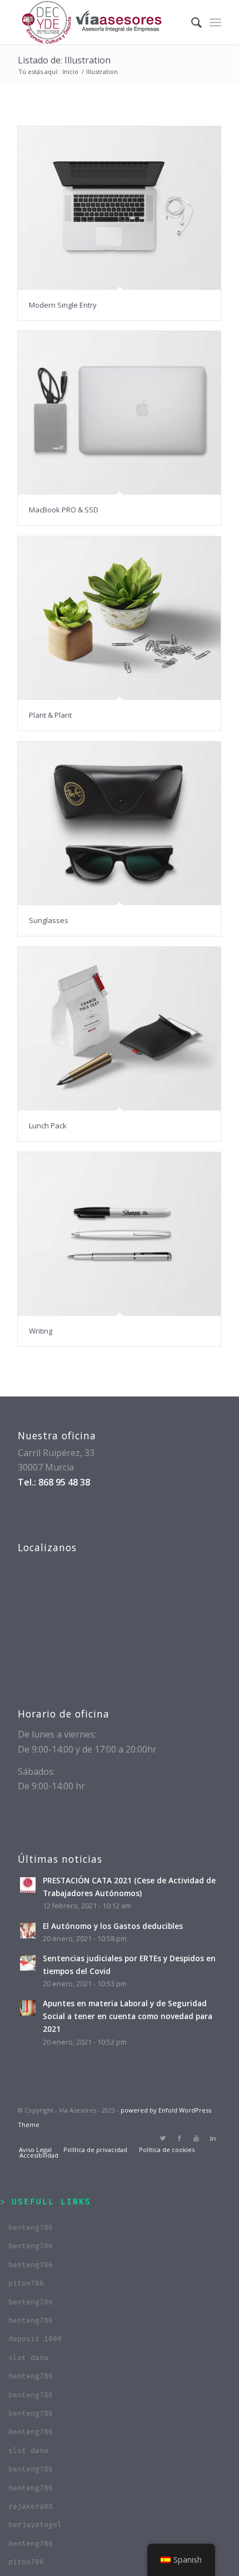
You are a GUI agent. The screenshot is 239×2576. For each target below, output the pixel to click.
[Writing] (119, 1234)
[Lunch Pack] (119, 1029)
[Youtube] (196, 2138)
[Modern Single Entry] (119, 208)
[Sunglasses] (119, 824)
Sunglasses (49, 920)
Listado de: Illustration (64, 60)
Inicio (70, 71)
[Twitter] (163, 2138)
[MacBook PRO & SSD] (119, 413)
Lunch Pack (48, 1126)
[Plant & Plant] (119, 618)
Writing (41, 1331)
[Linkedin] (213, 2138)
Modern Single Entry (63, 305)
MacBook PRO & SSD (64, 510)
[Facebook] (180, 2138)
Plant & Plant (50, 715)
